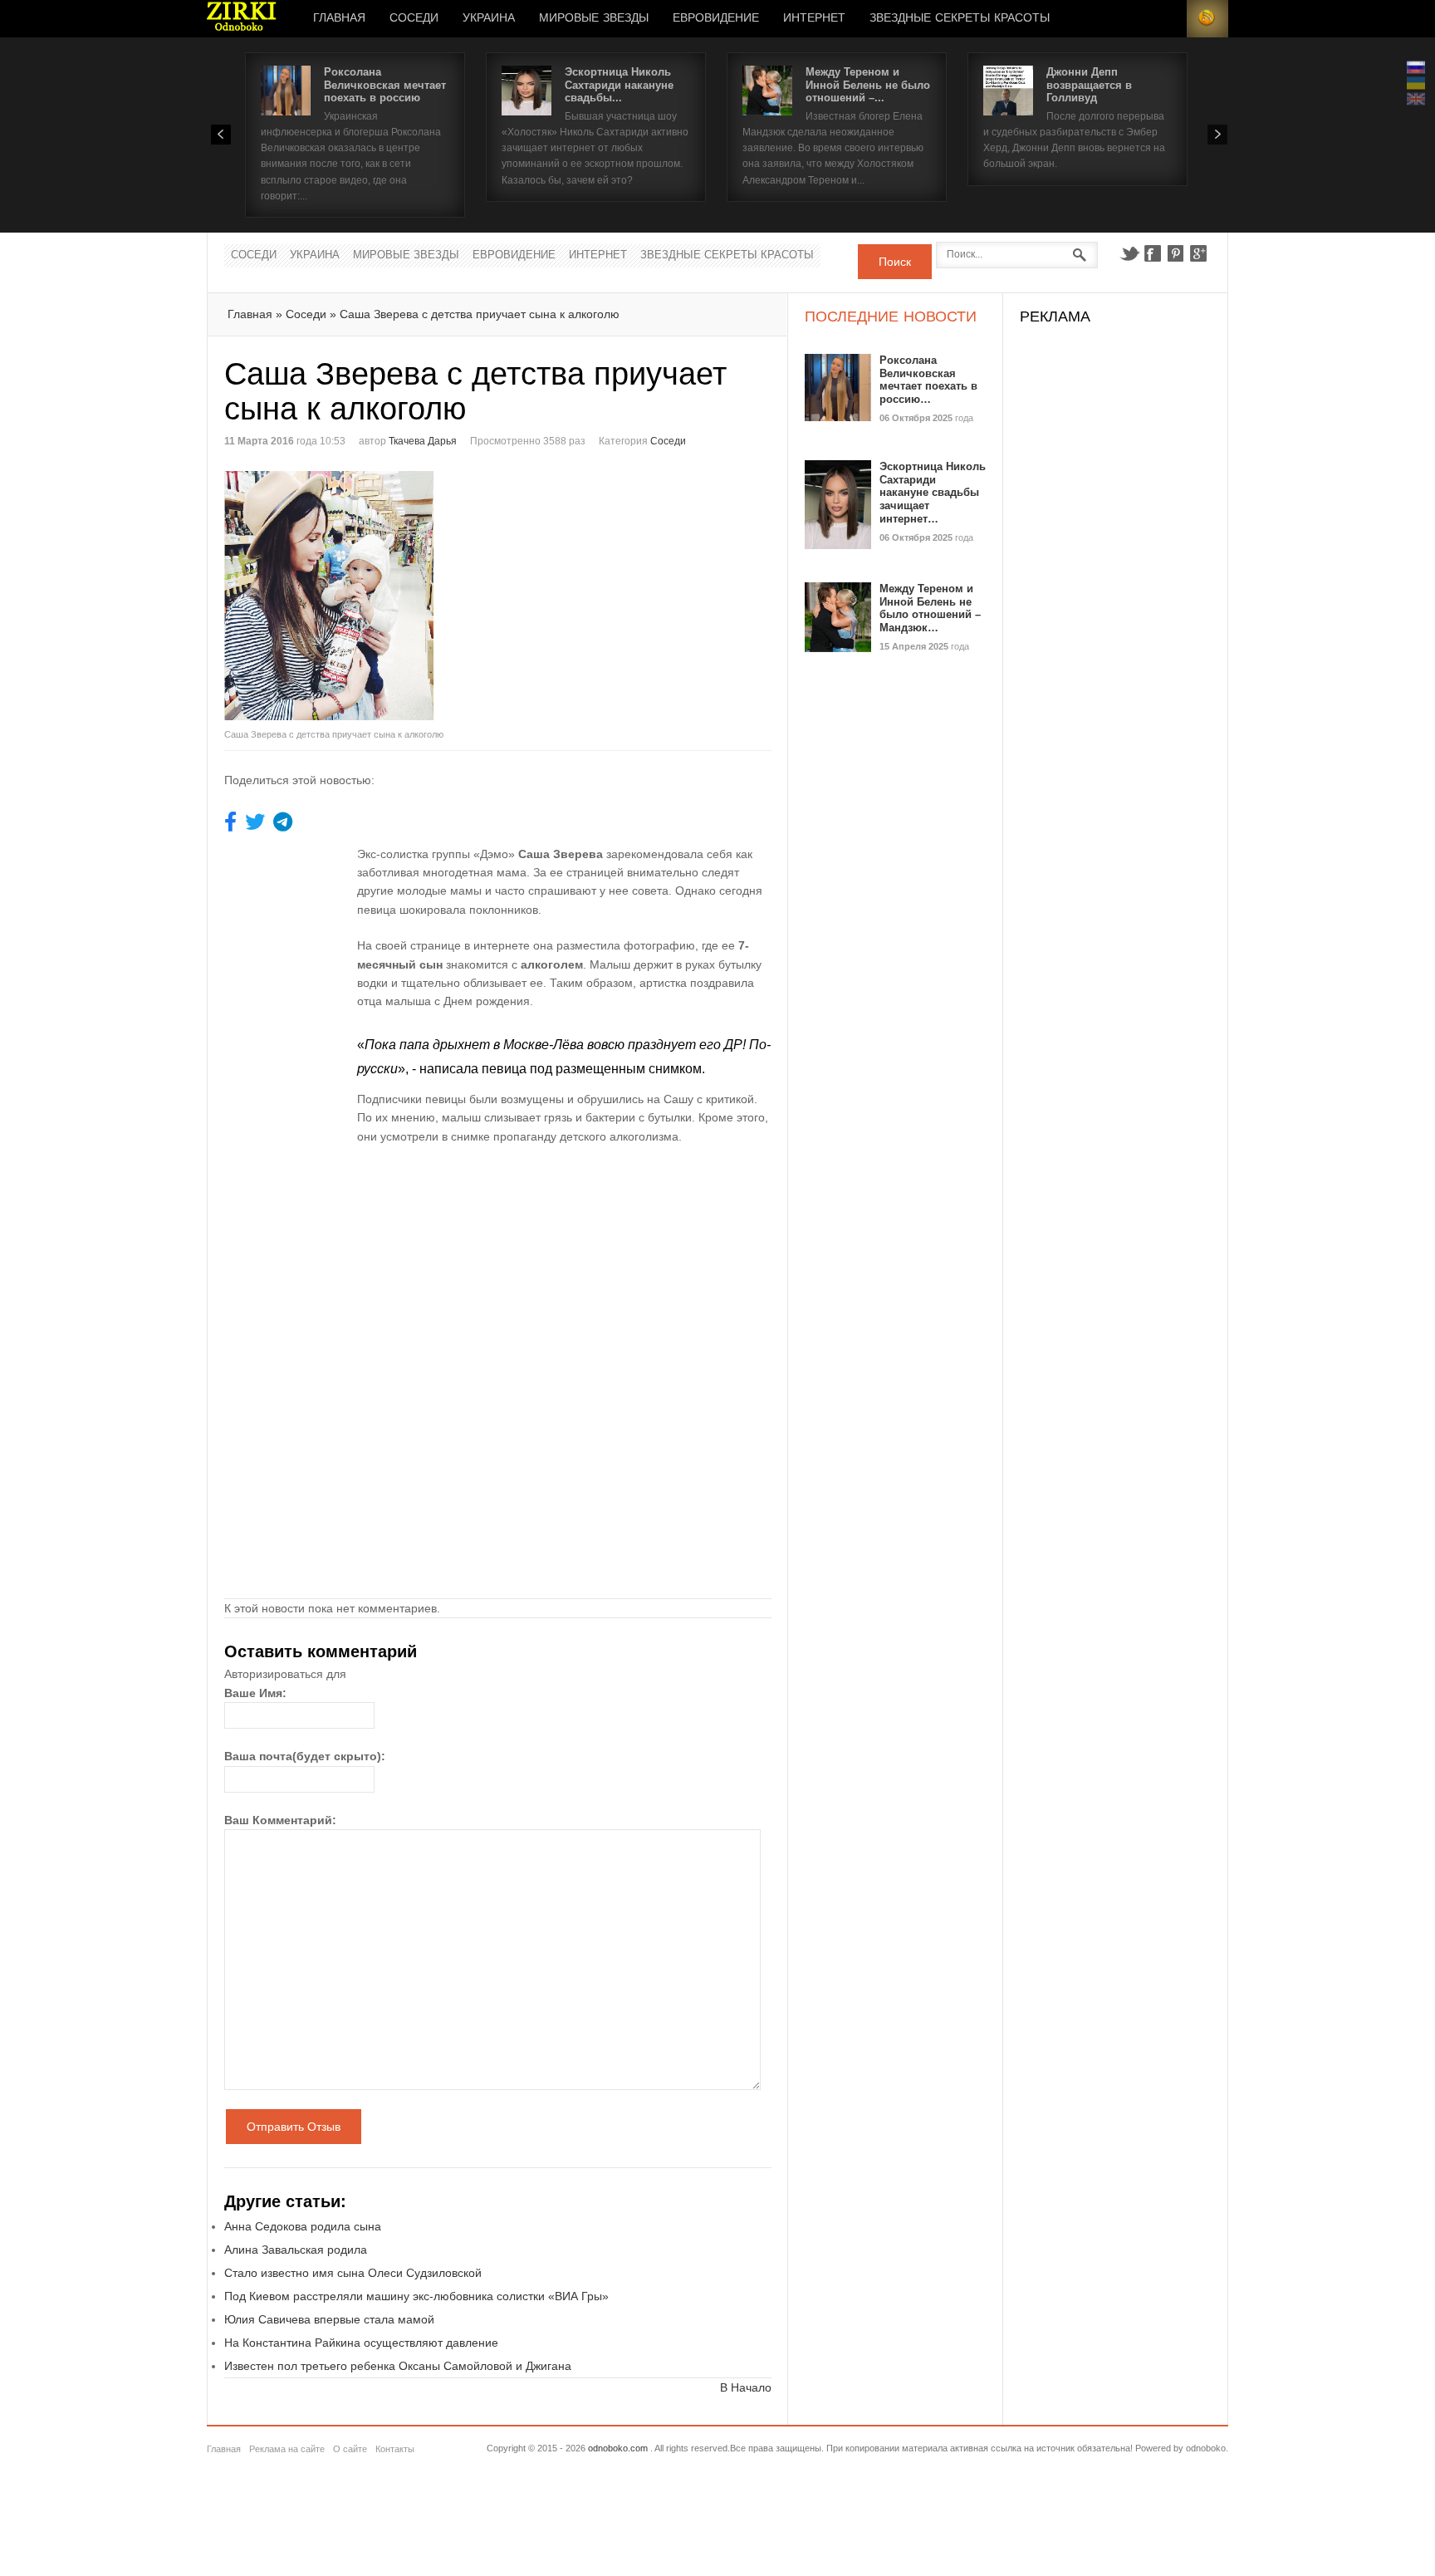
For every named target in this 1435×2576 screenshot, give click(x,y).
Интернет (814, 18)
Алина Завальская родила (296, 2250)
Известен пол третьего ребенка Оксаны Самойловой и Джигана (398, 2366)
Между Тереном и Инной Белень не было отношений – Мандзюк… (930, 608)
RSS (1207, 19)
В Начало (746, 2387)
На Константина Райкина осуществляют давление (361, 2343)
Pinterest (1176, 253)
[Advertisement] (638, 587)
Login (1166, 19)
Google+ (1199, 253)
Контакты (395, 2449)
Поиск (895, 262)
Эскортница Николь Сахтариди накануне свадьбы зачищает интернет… (933, 492)
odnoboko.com (618, 2448)
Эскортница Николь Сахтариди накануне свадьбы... (619, 85)
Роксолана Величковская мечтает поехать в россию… (928, 380)
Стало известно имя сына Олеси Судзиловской (353, 2273)
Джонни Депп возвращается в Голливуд (1089, 85)
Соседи (414, 18)
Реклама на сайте (287, 2449)
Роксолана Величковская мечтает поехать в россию (385, 85)
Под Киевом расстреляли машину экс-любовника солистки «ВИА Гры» (416, 2296)
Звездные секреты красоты (960, 18)
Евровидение (716, 18)
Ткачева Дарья (423, 441)
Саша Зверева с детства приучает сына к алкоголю (480, 314)
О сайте (350, 2449)
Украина (489, 18)
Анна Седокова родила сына (303, 2226)
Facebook (1153, 253)
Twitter (1129, 253)
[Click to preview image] (361, 596)
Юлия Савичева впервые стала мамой (329, 2319)
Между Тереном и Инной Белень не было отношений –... (868, 85)
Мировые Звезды (594, 18)
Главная (339, 18)
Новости (242, 19)
